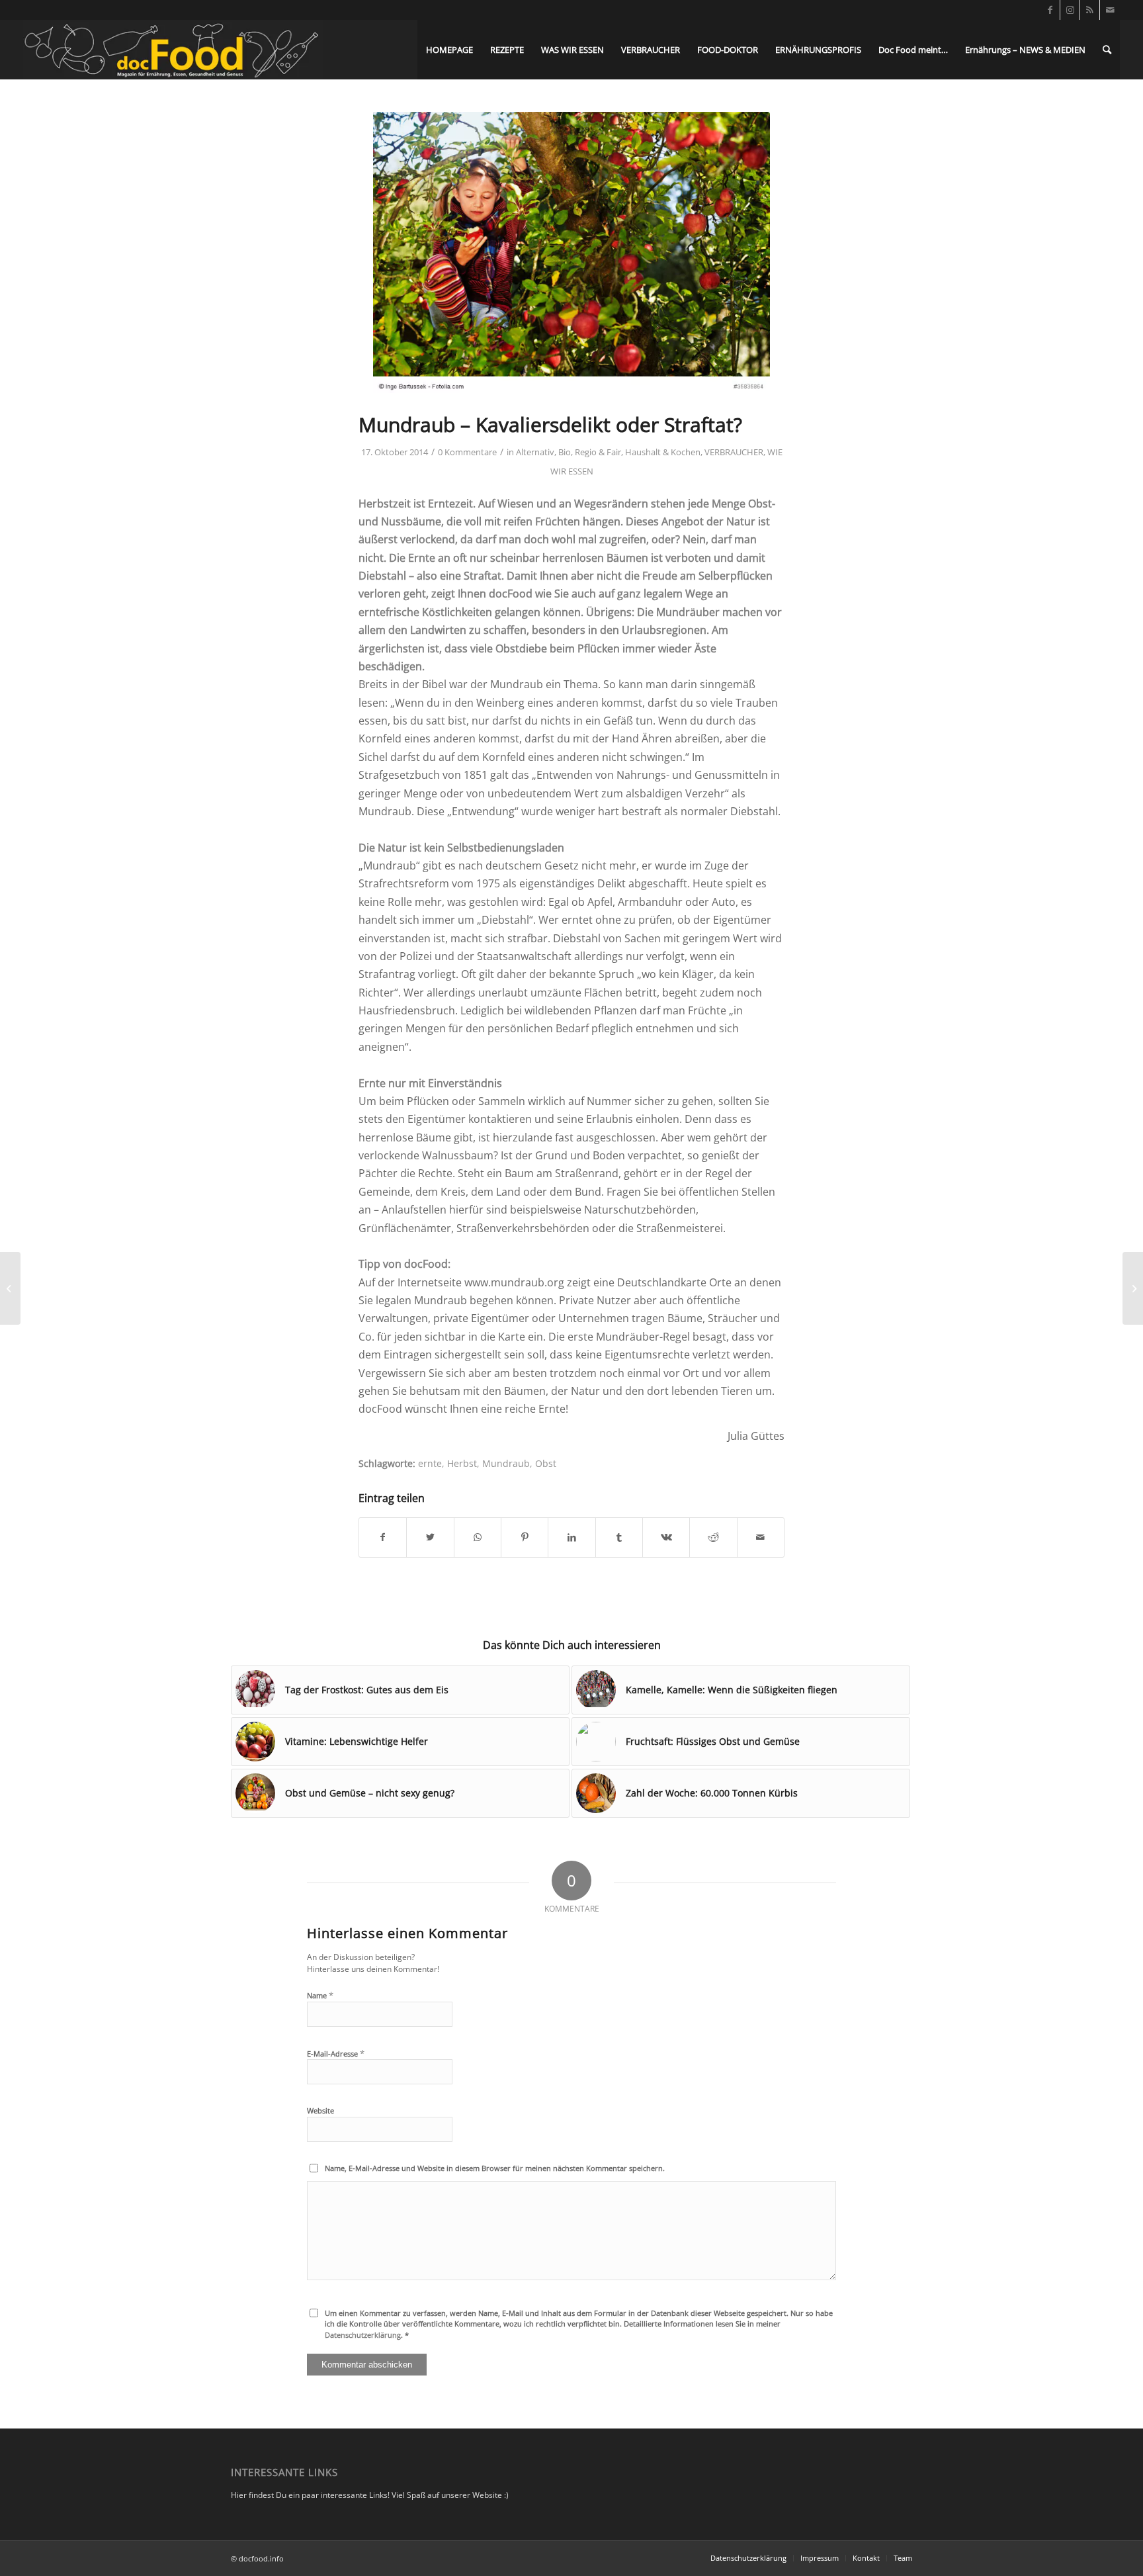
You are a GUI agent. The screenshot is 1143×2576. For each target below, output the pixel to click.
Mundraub (506, 1463)
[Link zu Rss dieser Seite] (1090, 10)
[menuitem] (449, 50)
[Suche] (1107, 50)
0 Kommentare (467, 452)
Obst (546, 1463)
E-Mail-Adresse (336, 2053)
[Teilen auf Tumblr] (619, 1537)
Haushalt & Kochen (663, 452)
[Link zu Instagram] (1070, 10)
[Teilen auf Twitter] (430, 1537)
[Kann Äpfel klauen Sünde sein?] (571, 253)
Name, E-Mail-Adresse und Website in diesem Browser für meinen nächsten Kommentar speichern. (495, 2168)
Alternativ (535, 452)
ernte (430, 1463)
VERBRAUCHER (734, 452)
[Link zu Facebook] (1050, 10)
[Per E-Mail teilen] (761, 1537)
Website (320, 2110)
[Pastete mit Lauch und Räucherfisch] (10, 1288)
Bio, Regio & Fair (590, 452)
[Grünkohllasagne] (1133, 1288)
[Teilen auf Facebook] (383, 1537)
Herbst (462, 1463)
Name (320, 1995)
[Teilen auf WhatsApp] (478, 1537)
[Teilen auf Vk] (666, 1537)
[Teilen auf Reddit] (713, 1537)
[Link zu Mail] (1110, 10)
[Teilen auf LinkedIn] (571, 1537)
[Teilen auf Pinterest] (525, 1537)
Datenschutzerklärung (363, 2335)
